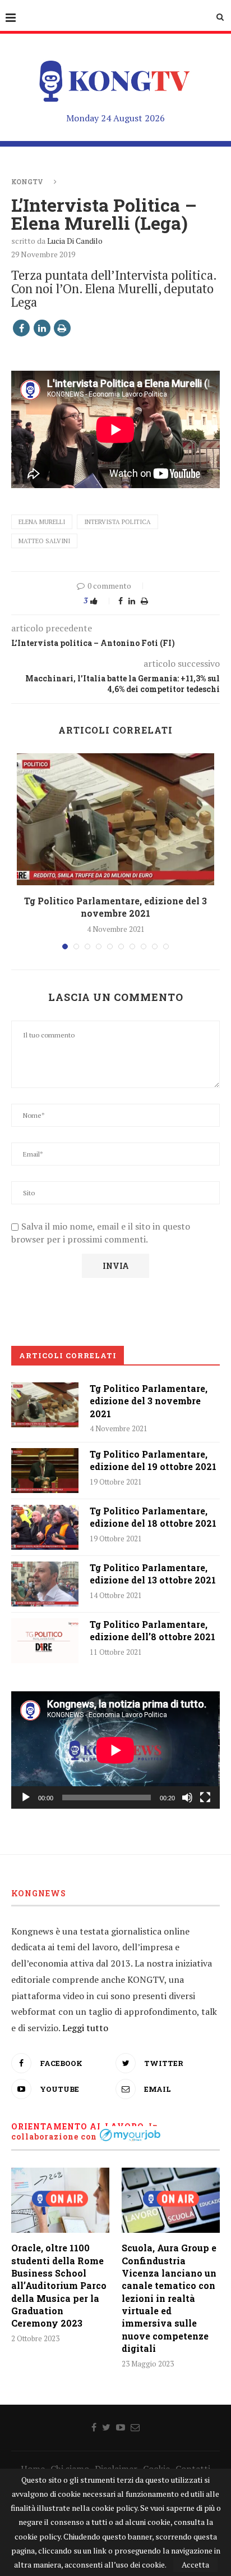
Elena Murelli (42, 522)
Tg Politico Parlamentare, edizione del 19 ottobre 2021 (153, 1460)
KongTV (27, 181)
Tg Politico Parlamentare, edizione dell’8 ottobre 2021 (153, 1630)
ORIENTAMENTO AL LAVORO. (79, 2126)
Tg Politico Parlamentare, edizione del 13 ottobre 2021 (153, 1574)
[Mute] (187, 1797)
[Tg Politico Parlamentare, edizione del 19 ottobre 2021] (45, 1471)
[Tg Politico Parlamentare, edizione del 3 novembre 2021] (115, 819)
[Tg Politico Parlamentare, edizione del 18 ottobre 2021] (45, 1527)
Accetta (195, 2564)
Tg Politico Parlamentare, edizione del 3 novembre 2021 (115, 907)
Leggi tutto (85, 2028)
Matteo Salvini (44, 541)
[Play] (26, 1797)
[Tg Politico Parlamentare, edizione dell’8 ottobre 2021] (45, 1641)
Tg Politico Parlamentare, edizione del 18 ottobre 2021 (153, 1517)
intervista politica (117, 522)
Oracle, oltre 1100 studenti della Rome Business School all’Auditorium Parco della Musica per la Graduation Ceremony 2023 (59, 2285)
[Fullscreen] (205, 1797)
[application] (115, 1750)
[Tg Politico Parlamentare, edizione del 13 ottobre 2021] (45, 1584)
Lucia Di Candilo (75, 241)
